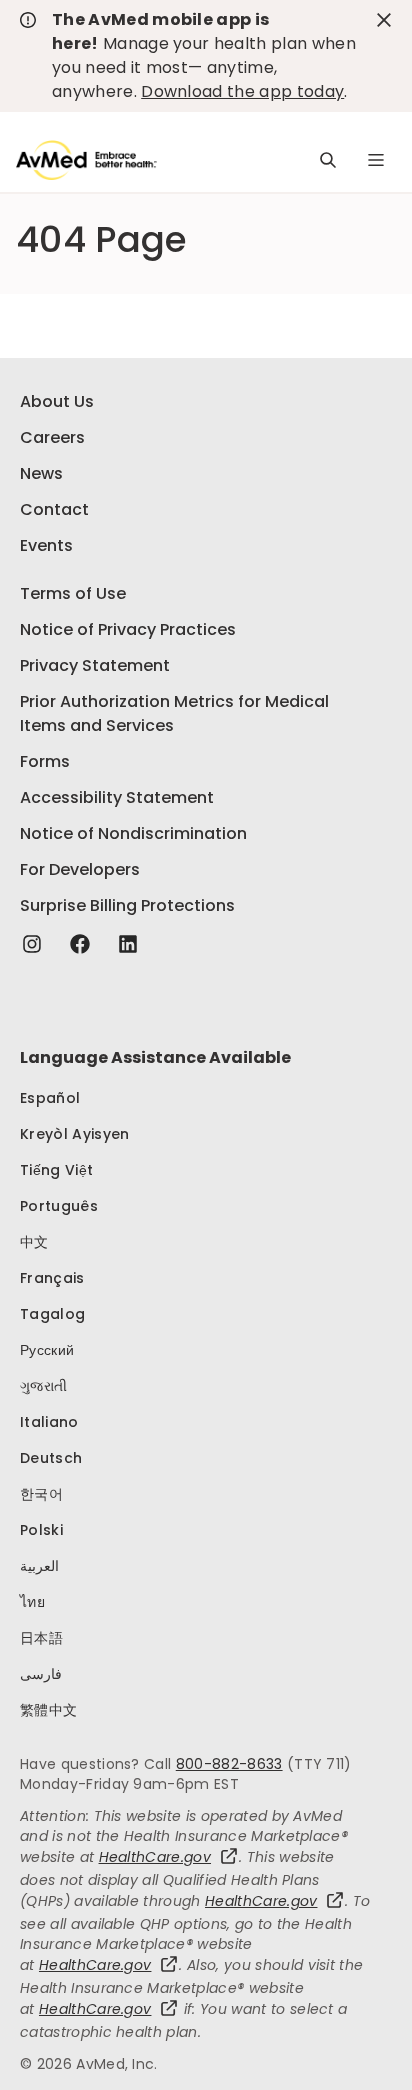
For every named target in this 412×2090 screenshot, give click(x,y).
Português (59, 1206)
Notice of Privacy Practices (128, 629)
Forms (45, 761)
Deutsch (51, 1458)
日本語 (41, 1638)
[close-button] (384, 20)
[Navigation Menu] (376, 160)
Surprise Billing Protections (127, 905)
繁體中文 (48, 1710)
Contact (54, 509)
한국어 (41, 1494)
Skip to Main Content (30, 27)
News (41, 473)
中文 (34, 1242)
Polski (41, 1530)
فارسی (41, 1674)
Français (52, 1278)
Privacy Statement (95, 665)
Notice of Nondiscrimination (133, 833)
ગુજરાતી (43, 1386)
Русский (47, 1350)
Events (46, 545)
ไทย (32, 1602)
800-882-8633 (229, 1764)
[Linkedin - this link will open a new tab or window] (128, 944)
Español (50, 1098)
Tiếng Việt (56, 1170)
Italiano (49, 1422)
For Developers (80, 869)
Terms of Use (73, 593)
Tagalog (52, 1314)
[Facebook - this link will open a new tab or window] (80, 944)
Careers (52, 437)
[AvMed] (86, 160)
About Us (57, 401)
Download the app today (242, 91)
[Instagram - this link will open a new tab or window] (32, 944)
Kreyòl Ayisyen (74, 1134)
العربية (39, 1566)
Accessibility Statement (117, 797)
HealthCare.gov (155, 1857)
